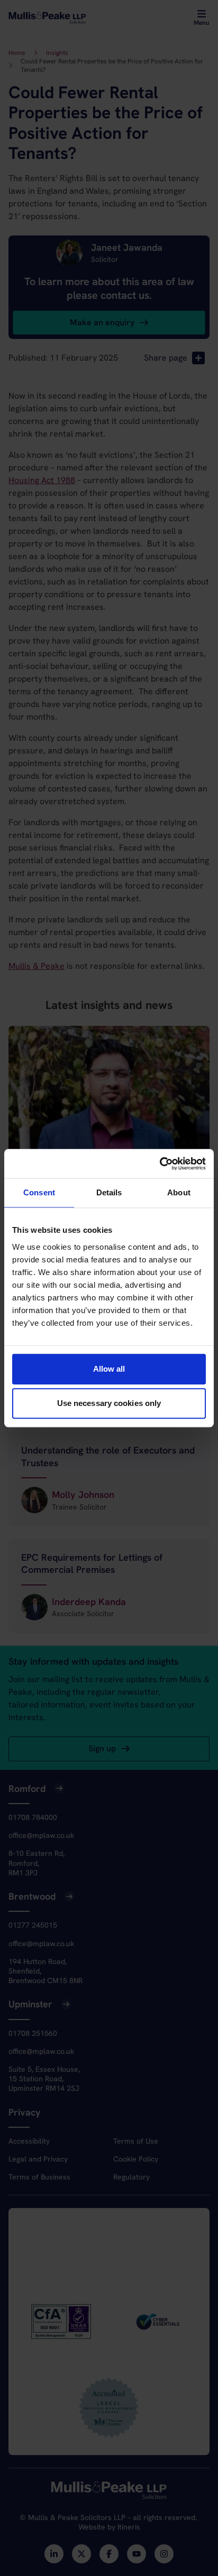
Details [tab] (109, 1192)
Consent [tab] (39, 1192)
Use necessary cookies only (109, 1403)
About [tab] (179, 1192)
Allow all (109, 1369)
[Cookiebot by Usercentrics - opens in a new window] (160, 1164)
